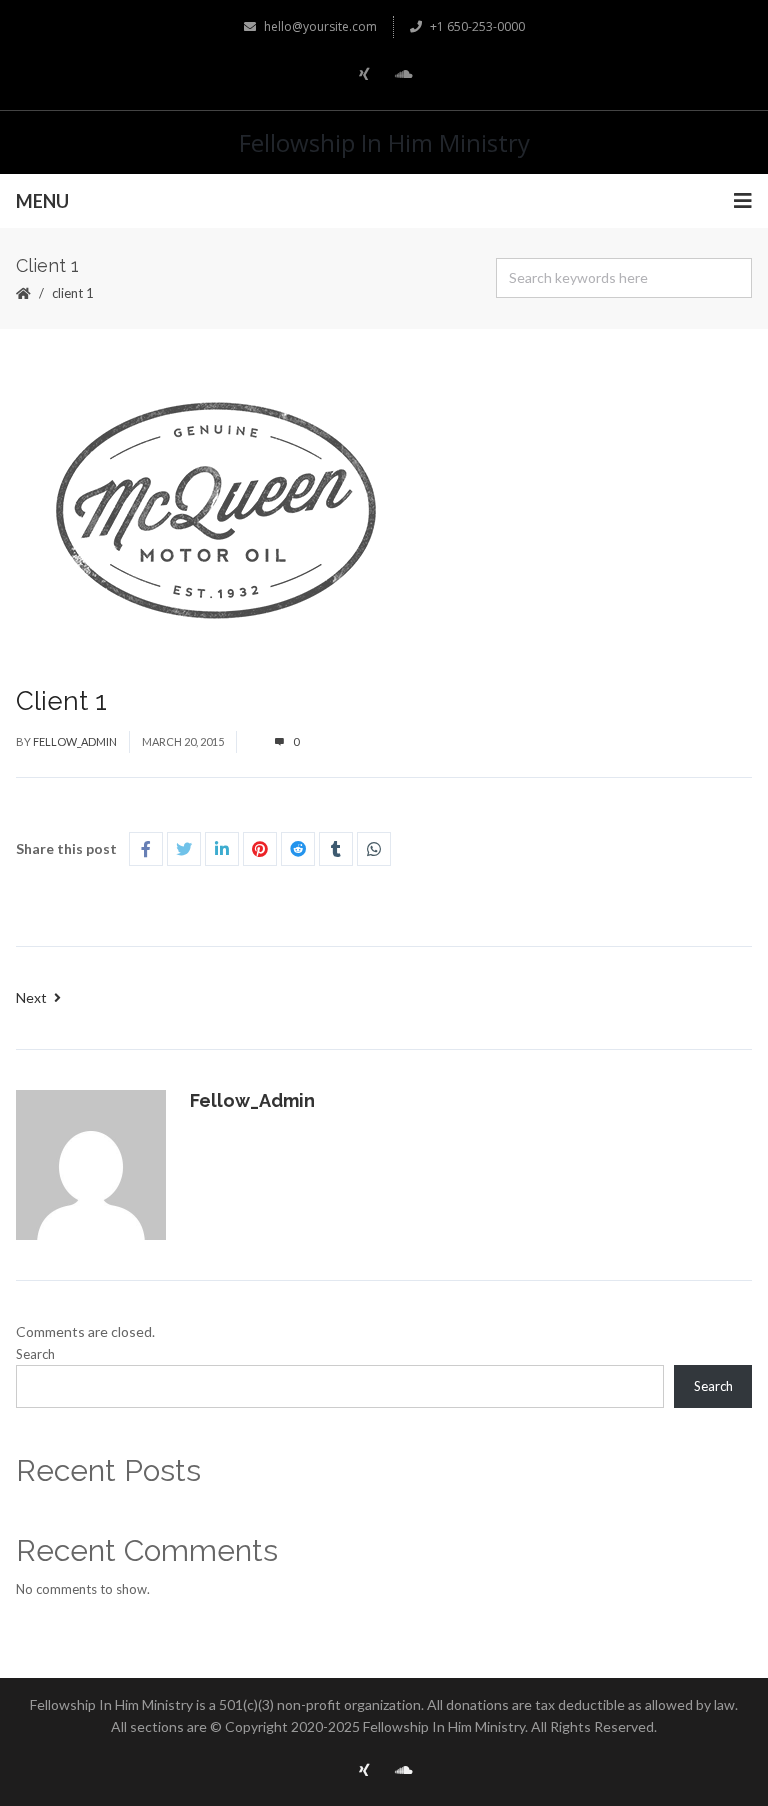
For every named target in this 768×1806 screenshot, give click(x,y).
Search (35, 1354)
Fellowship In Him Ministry (384, 142)
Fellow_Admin (75, 741)
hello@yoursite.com (320, 26)
